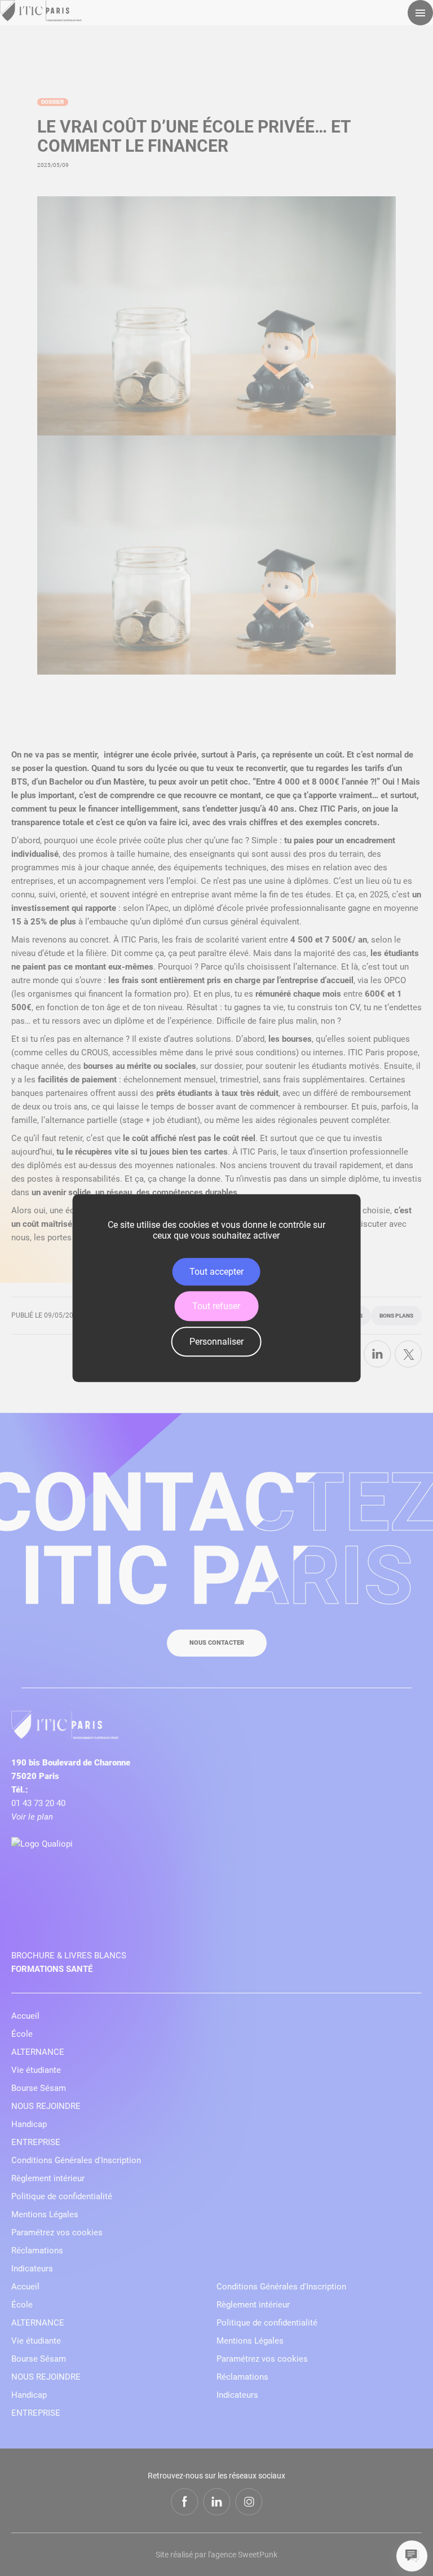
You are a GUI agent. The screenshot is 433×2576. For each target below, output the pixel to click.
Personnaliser (216, 1342)
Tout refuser (216, 1306)
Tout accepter (216, 1272)
